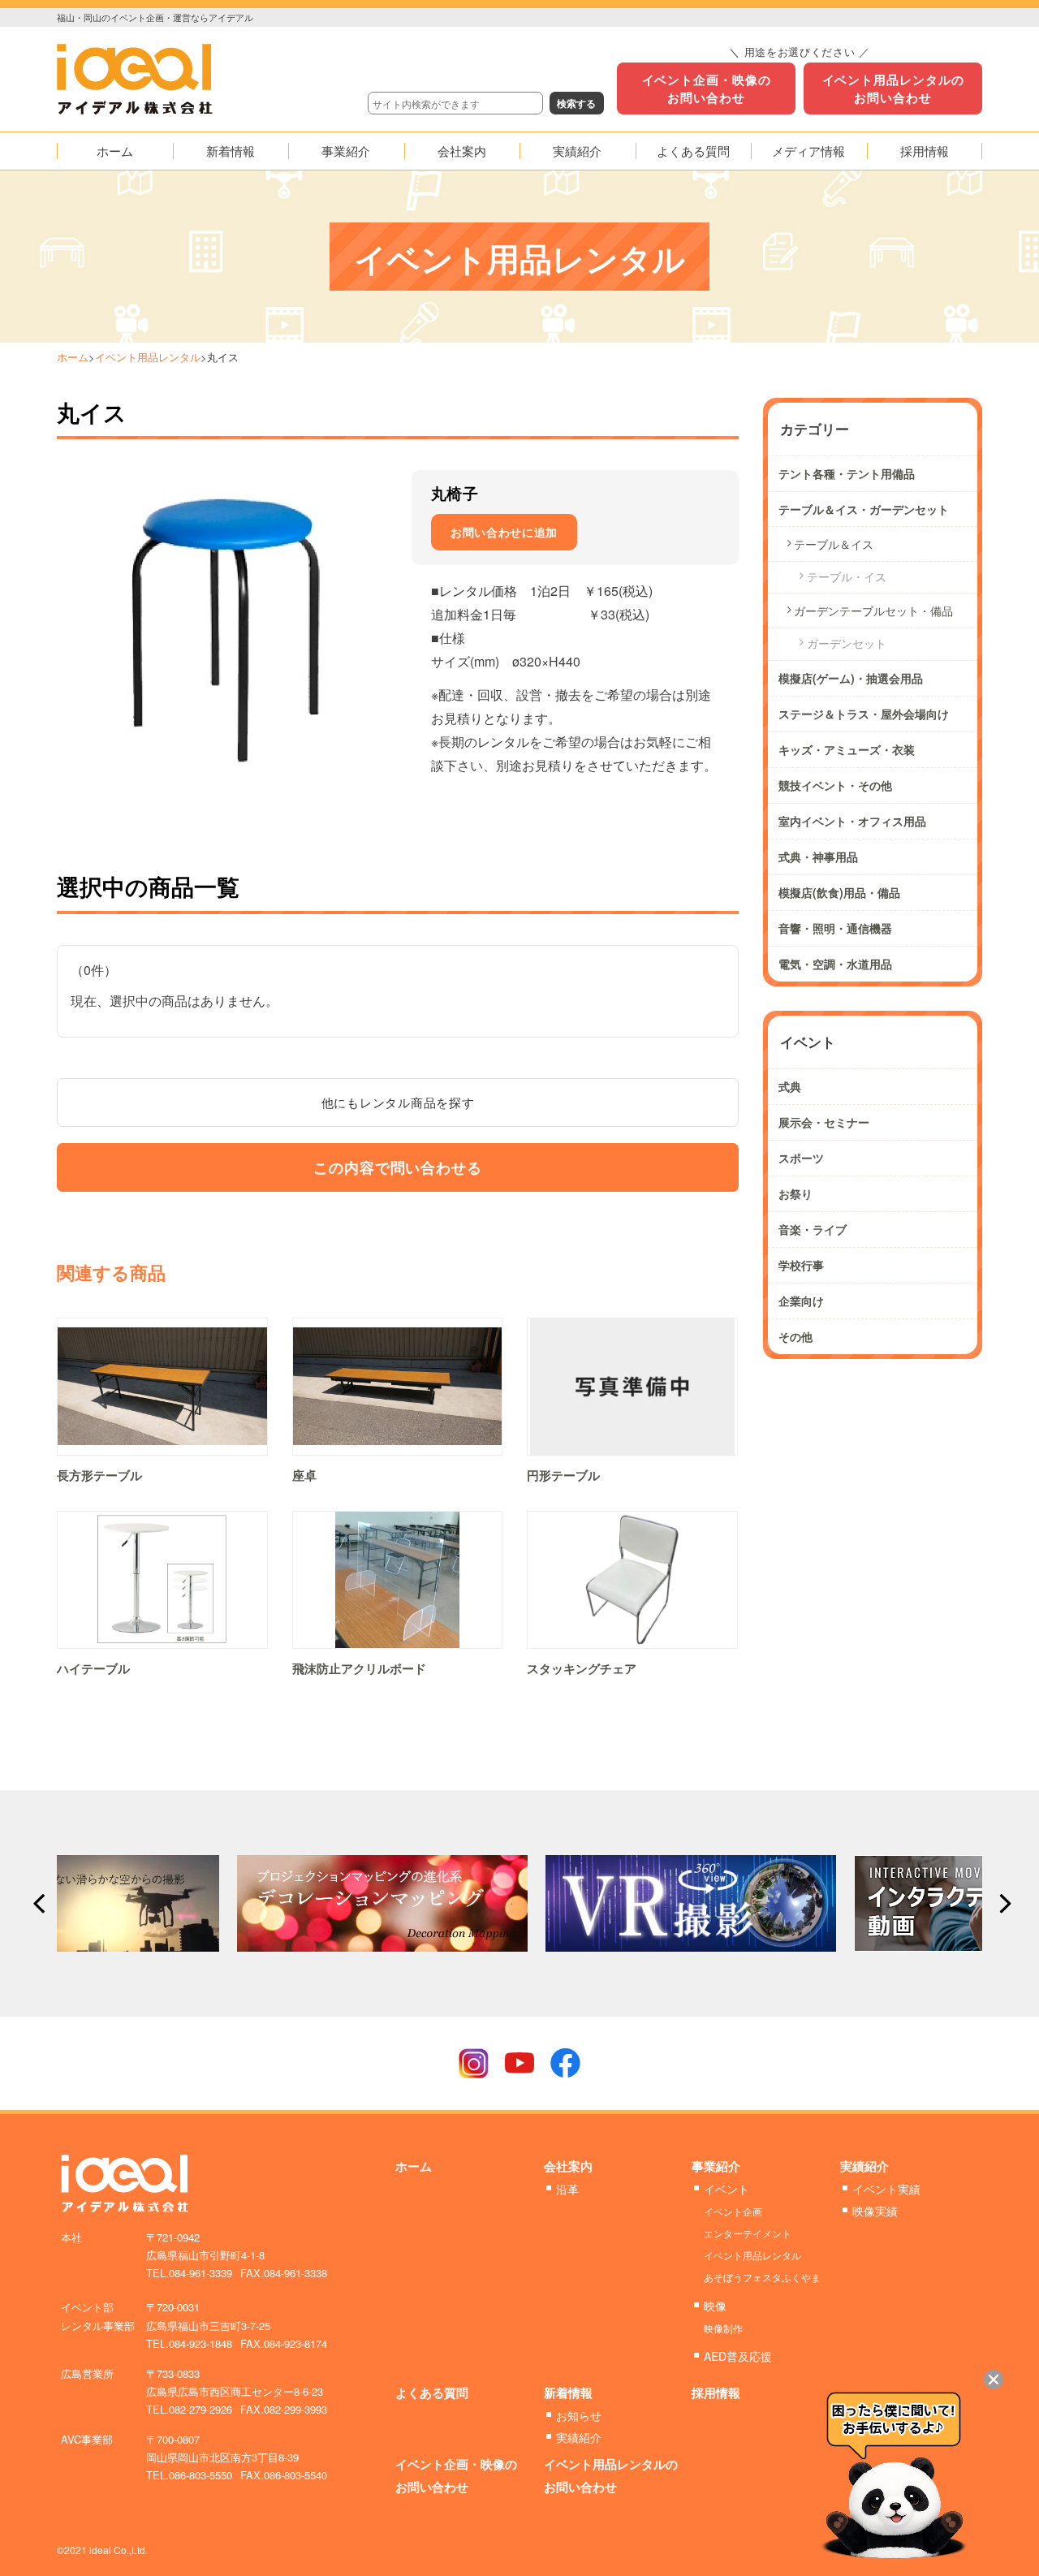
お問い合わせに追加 (504, 532)
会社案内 (568, 2166)
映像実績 (875, 2211)
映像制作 (723, 2328)
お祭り (795, 1193)
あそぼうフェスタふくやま (762, 2277)
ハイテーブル (93, 1668)
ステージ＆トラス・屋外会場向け (864, 714)
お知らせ (579, 2415)
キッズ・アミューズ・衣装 (847, 749)
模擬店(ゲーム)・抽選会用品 (851, 678)
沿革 (567, 2189)
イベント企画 (733, 2211)
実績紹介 (864, 2166)
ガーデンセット (847, 643)
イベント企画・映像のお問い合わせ (707, 88)
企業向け (801, 1301)
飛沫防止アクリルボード (359, 1668)
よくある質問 (432, 2393)
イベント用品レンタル (148, 357)
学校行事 (801, 1265)
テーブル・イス (847, 576)
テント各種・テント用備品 (847, 473)
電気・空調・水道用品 (835, 964)
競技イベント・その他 (835, 785)
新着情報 (568, 2393)
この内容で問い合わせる (398, 1167)
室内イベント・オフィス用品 (852, 821)
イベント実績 (886, 2189)
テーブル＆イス (834, 544)
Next (1001, 1904)
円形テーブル (563, 1475)
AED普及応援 (738, 2356)
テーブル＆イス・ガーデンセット (864, 509)
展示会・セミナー (824, 1122)
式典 (790, 1086)
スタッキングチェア (582, 1668)
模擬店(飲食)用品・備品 (839, 892)
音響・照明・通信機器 (835, 928)
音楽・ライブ (813, 1229)
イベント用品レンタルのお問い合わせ (893, 88)
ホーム (73, 357)
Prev (38, 1904)
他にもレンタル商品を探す (398, 1102)
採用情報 (716, 2393)
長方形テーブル (99, 1475)
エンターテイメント (748, 2233)
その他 (795, 1336)
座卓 (304, 1475)
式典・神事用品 (818, 857)
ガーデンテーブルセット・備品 (873, 611)
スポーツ (801, 1158)
